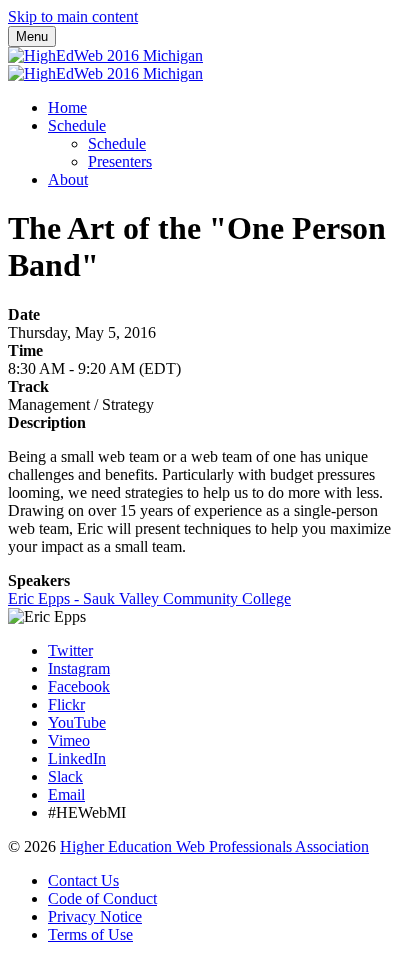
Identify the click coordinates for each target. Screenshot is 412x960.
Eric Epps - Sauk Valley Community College (149, 598)
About (68, 179)
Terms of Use (90, 934)
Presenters (120, 161)
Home (67, 107)
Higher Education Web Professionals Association (214, 846)
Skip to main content (73, 16)
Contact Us (83, 880)
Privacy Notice (95, 916)
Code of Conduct (102, 898)
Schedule (77, 125)
